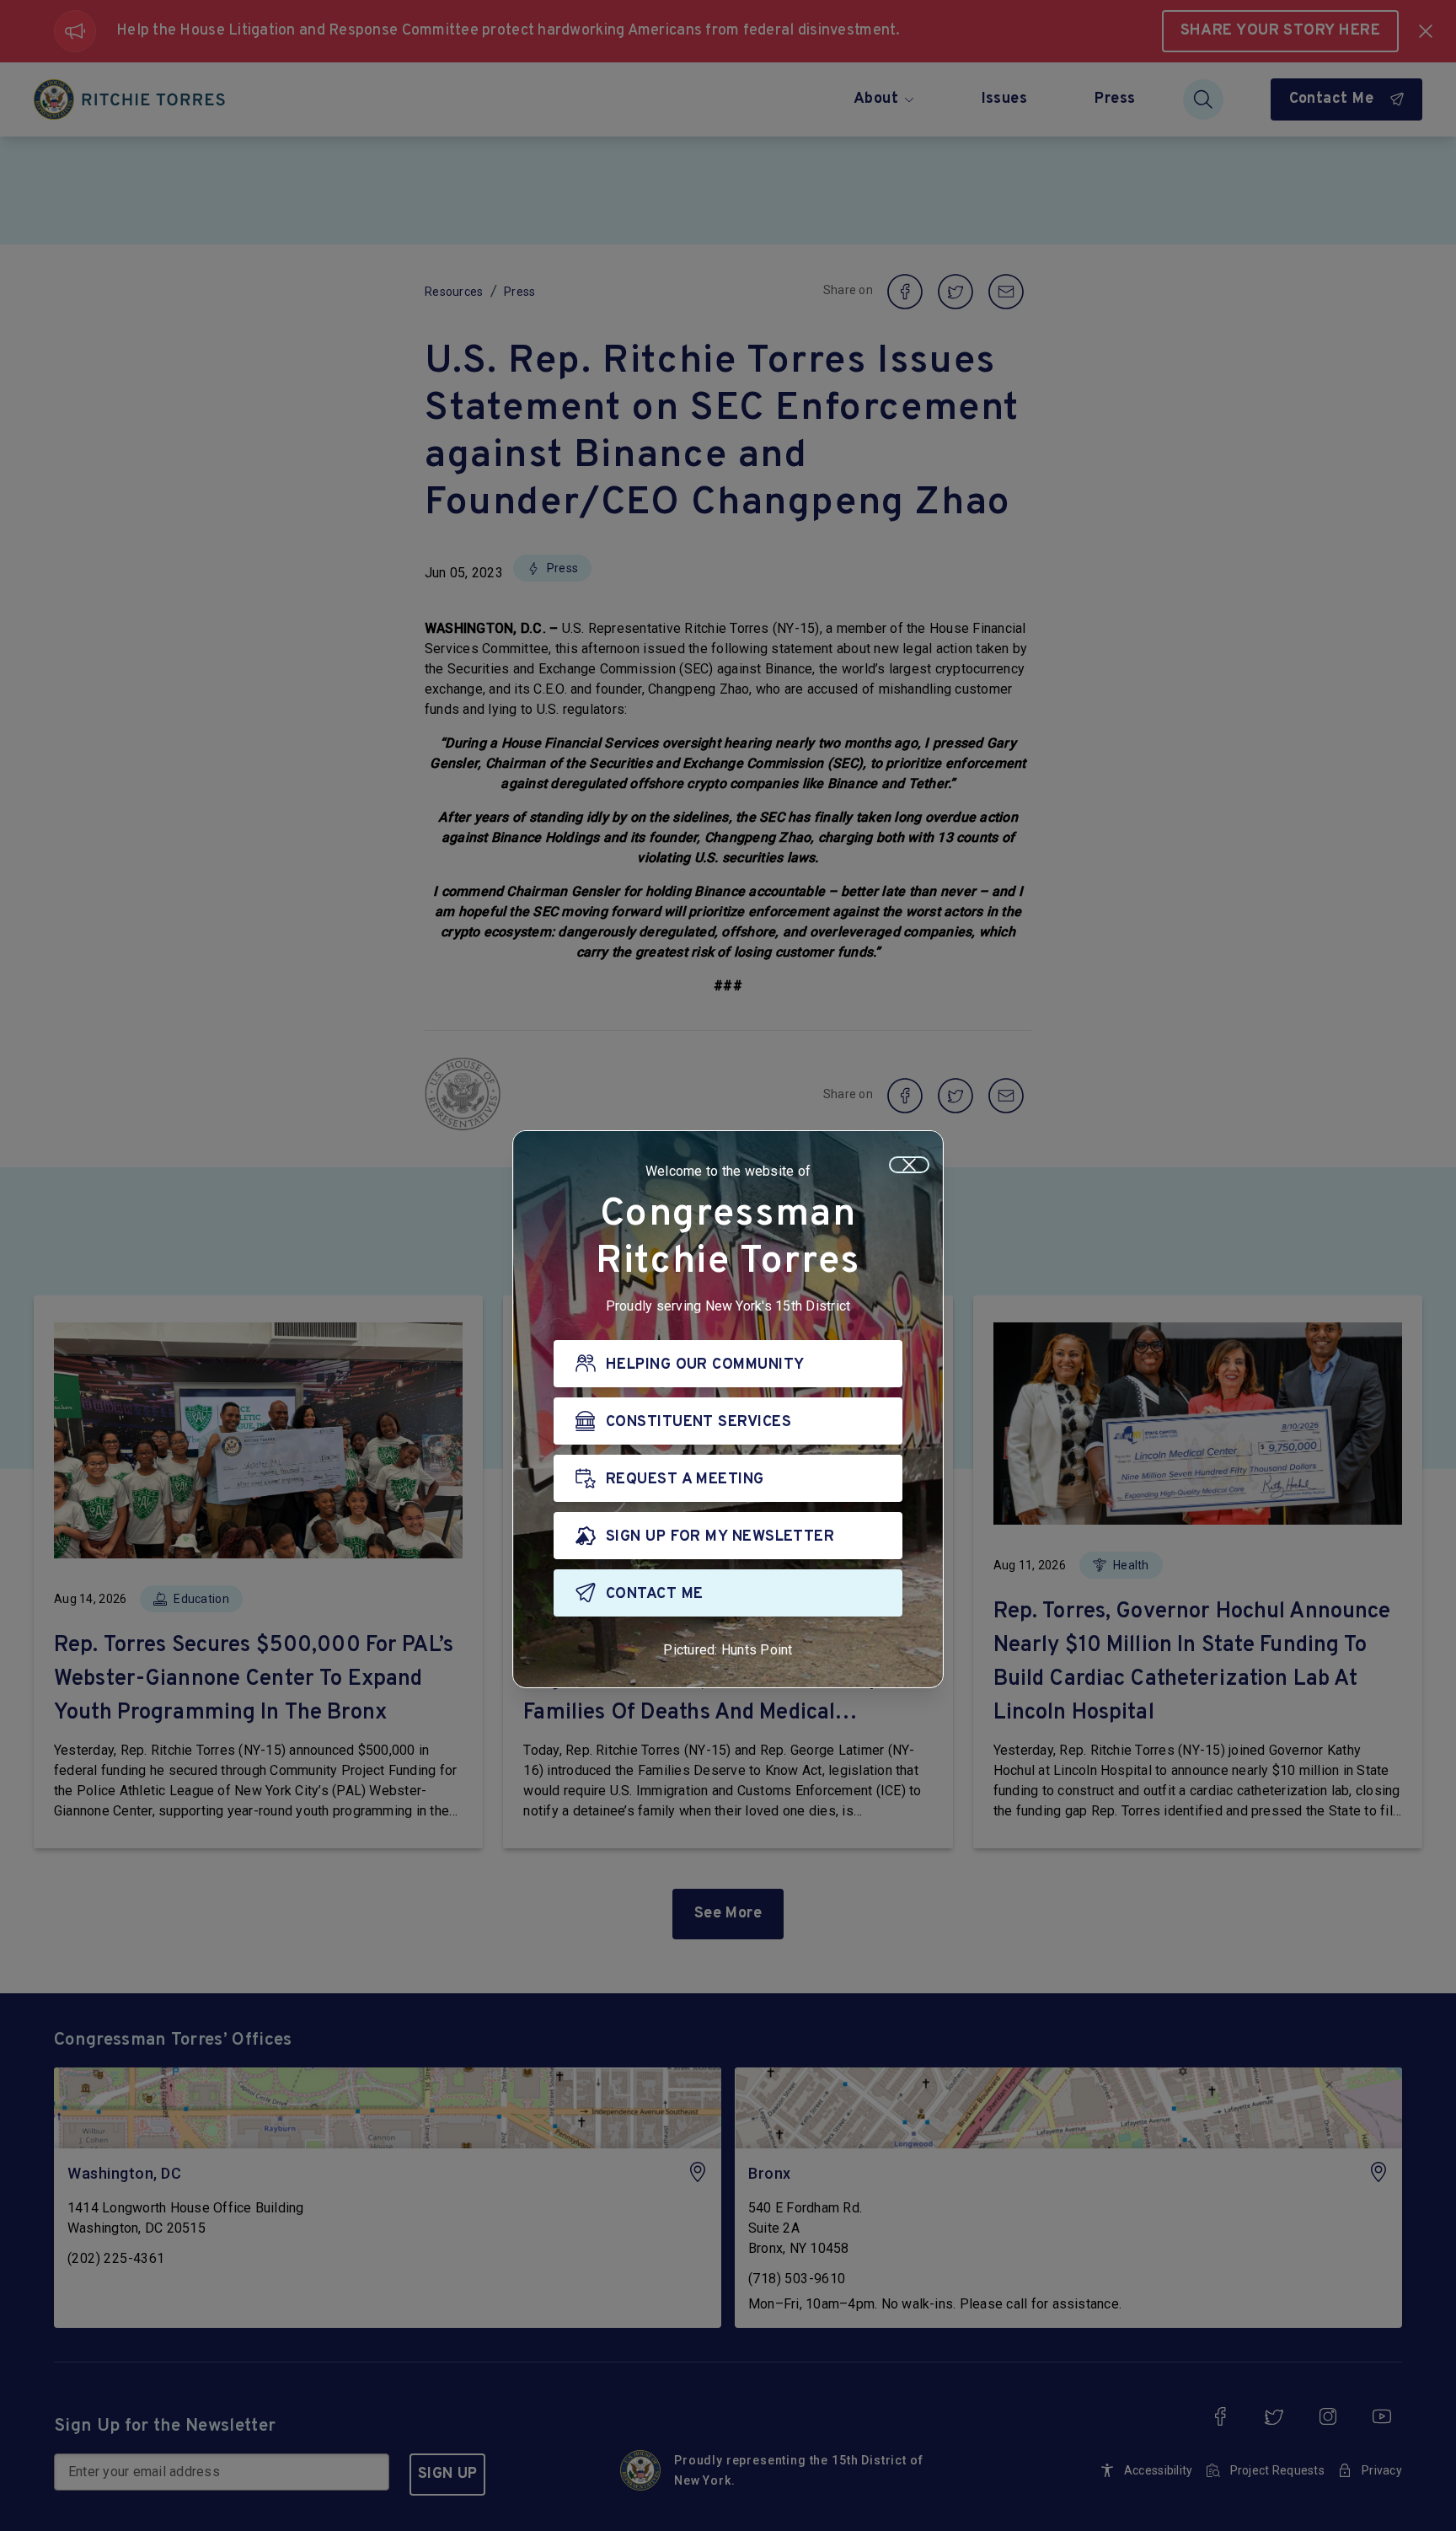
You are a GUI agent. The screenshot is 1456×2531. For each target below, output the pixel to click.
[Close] (909, 1165)
